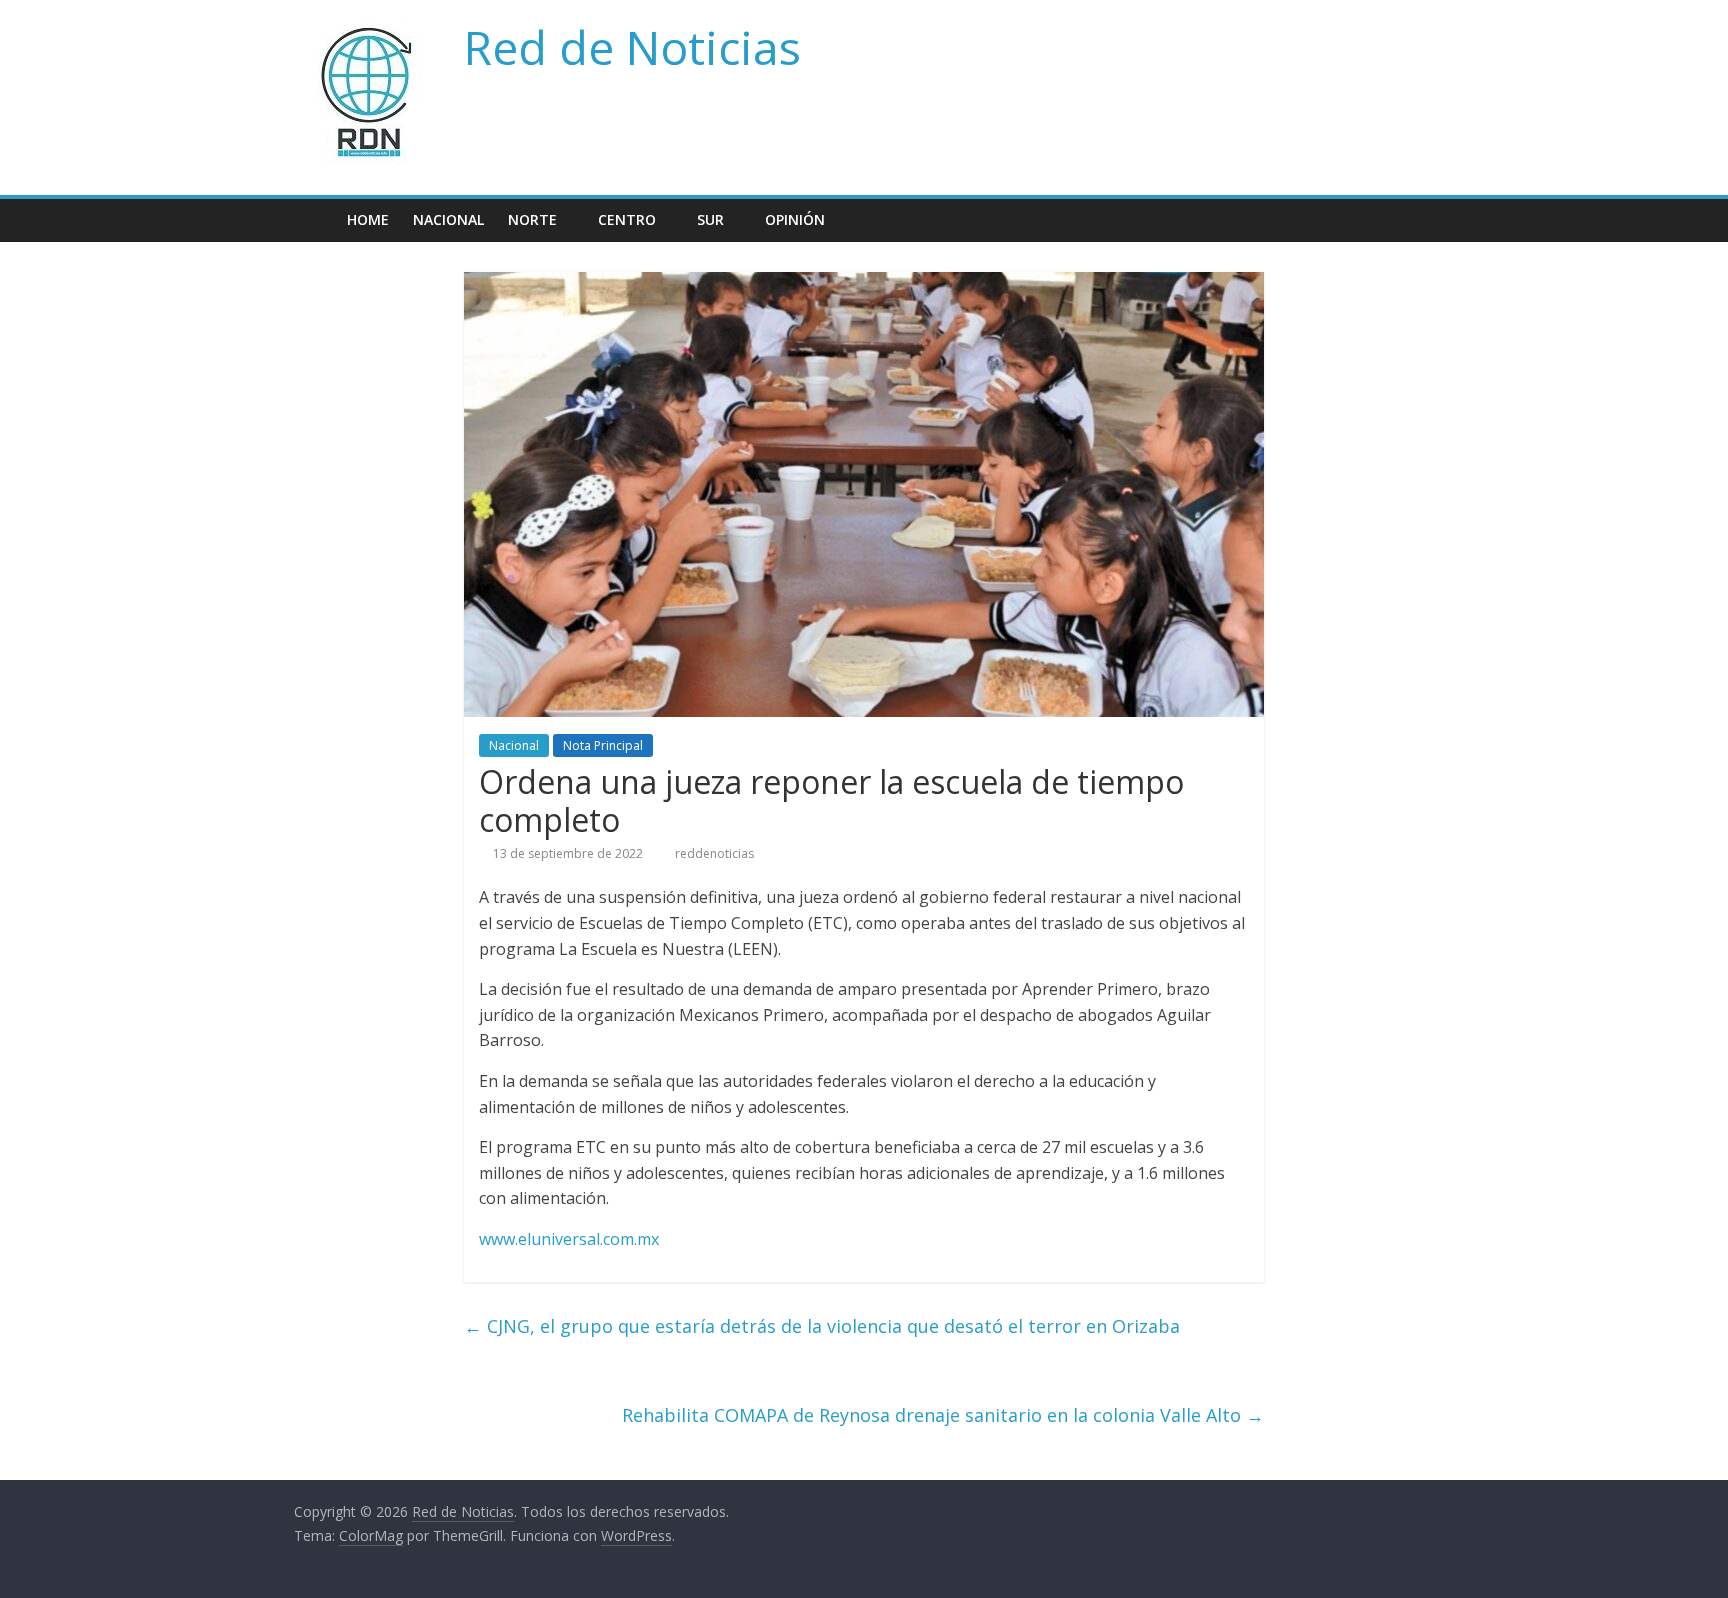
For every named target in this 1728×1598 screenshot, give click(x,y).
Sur (710, 219)
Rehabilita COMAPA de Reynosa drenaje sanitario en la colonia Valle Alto (943, 1415)
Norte (532, 219)
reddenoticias (714, 853)
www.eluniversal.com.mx (569, 1239)
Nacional (448, 219)
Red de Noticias (632, 47)
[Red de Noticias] (314, 219)
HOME (368, 219)
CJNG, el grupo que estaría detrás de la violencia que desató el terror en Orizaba (822, 1326)
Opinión (795, 219)
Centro (627, 219)
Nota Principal (603, 745)
